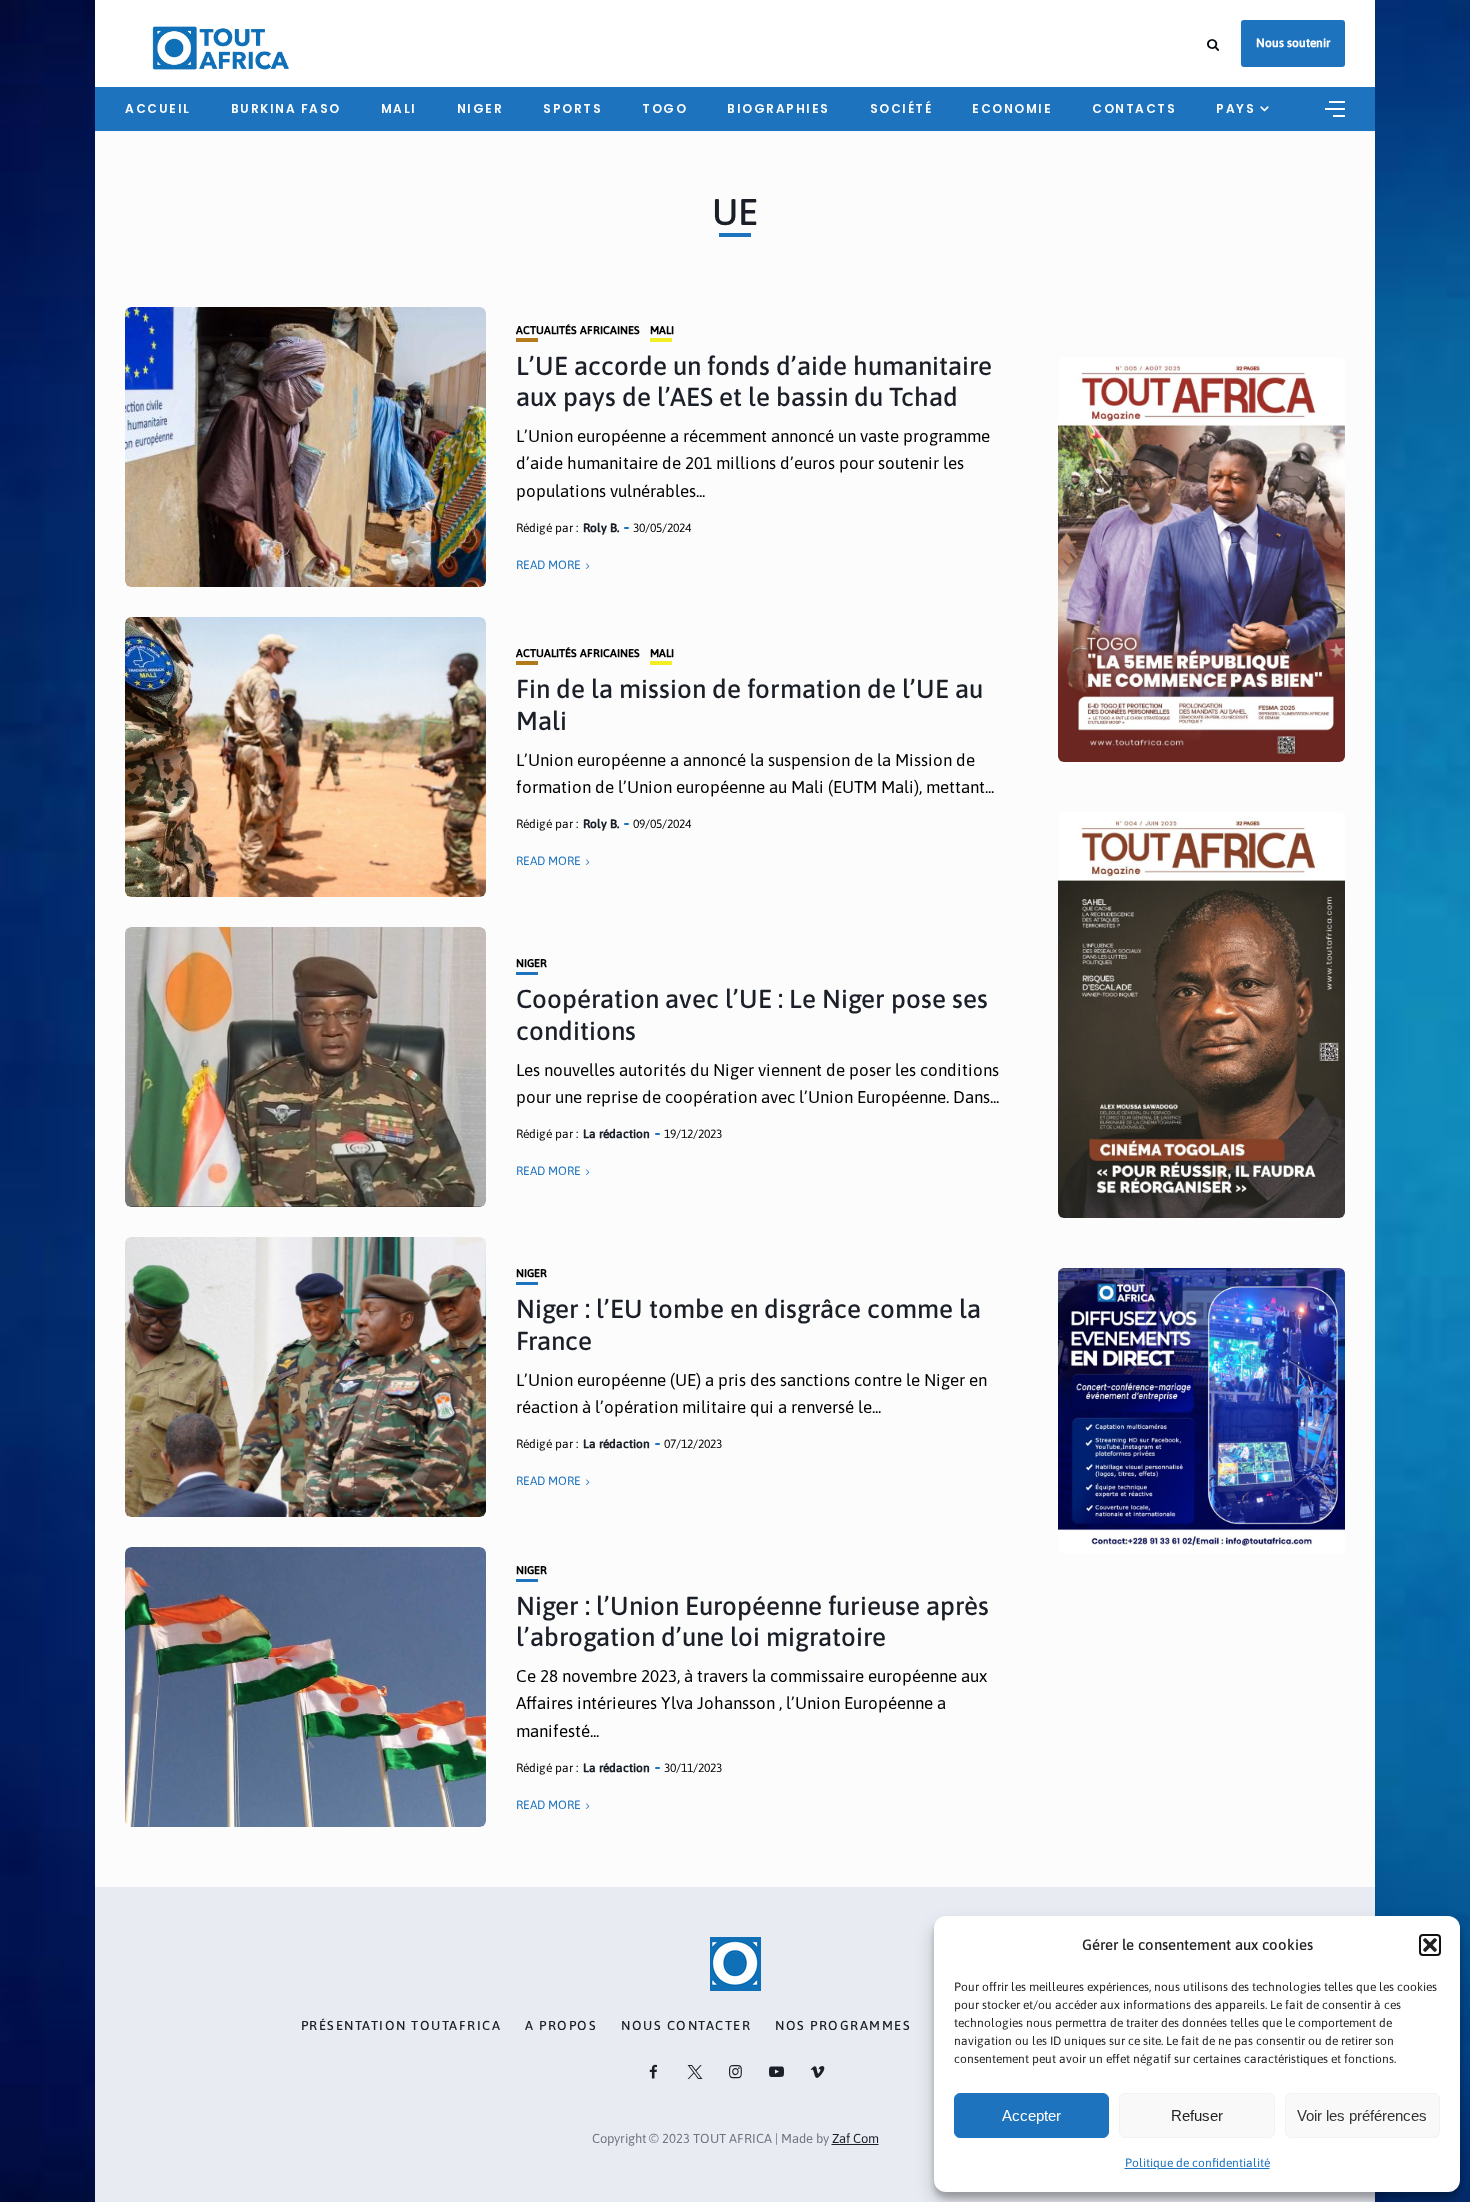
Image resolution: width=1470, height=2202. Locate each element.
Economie (1012, 108)
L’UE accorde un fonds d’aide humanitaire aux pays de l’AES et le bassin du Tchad (754, 381)
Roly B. (601, 528)
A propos (561, 2026)
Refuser (1197, 2115)
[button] (1430, 1945)
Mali (399, 108)
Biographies (778, 108)
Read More (548, 565)
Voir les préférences (1362, 2115)
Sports (572, 108)
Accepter (1031, 2115)
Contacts (1134, 108)
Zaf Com (855, 2138)
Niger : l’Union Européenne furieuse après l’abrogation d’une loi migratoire (752, 1621)
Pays (1235, 108)
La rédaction (616, 1134)
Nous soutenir (1293, 43)
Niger (480, 108)
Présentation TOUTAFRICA (401, 2026)
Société (901, 108)
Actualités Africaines (578, 330)
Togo (664, 108)
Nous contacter (686, 2026)
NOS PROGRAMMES (843, 2026)
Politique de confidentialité (1197, 2163)
